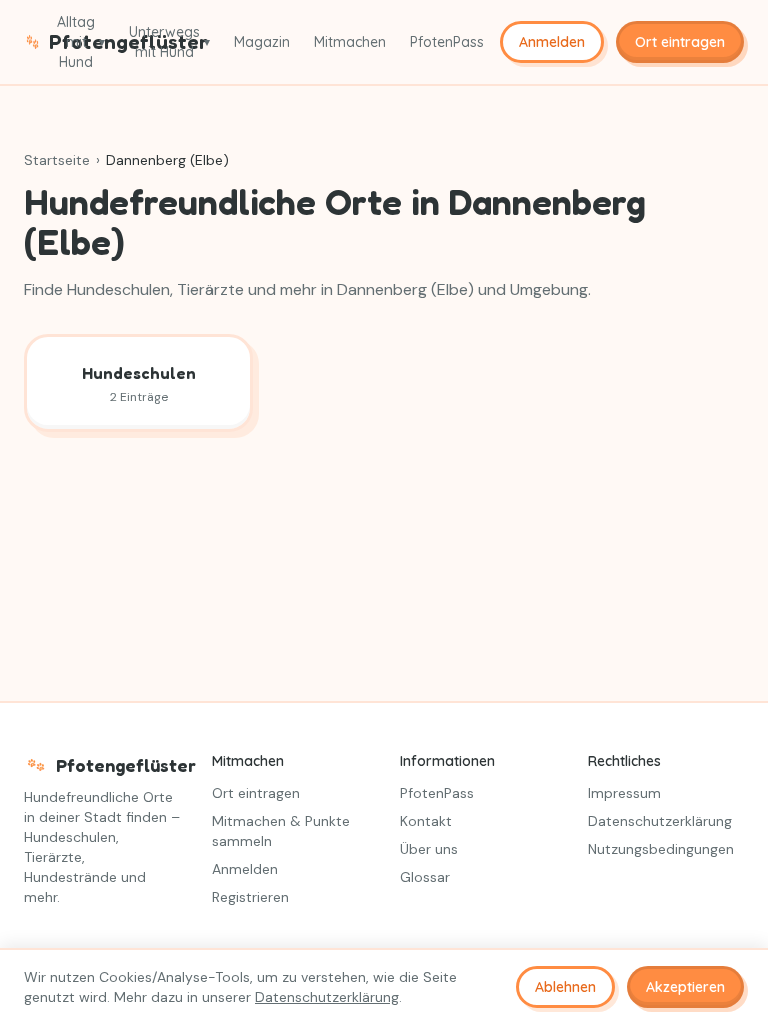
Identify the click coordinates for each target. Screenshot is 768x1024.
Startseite (57, 160)
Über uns (429, 849)
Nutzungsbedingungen (661, 849)
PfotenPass (447, 42)
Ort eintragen (680, 42)
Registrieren (250, 897)
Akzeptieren (685, 987)
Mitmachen (350, 42)
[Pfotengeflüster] (32, 42)
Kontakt (426, 821)
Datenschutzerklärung (660, 821)
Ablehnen (565, 987)
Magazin (262, 42)
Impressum (624, 793)
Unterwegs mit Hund (169, 42)
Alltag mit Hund (81, 42)
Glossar (425, 877)
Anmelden (552, 42)
